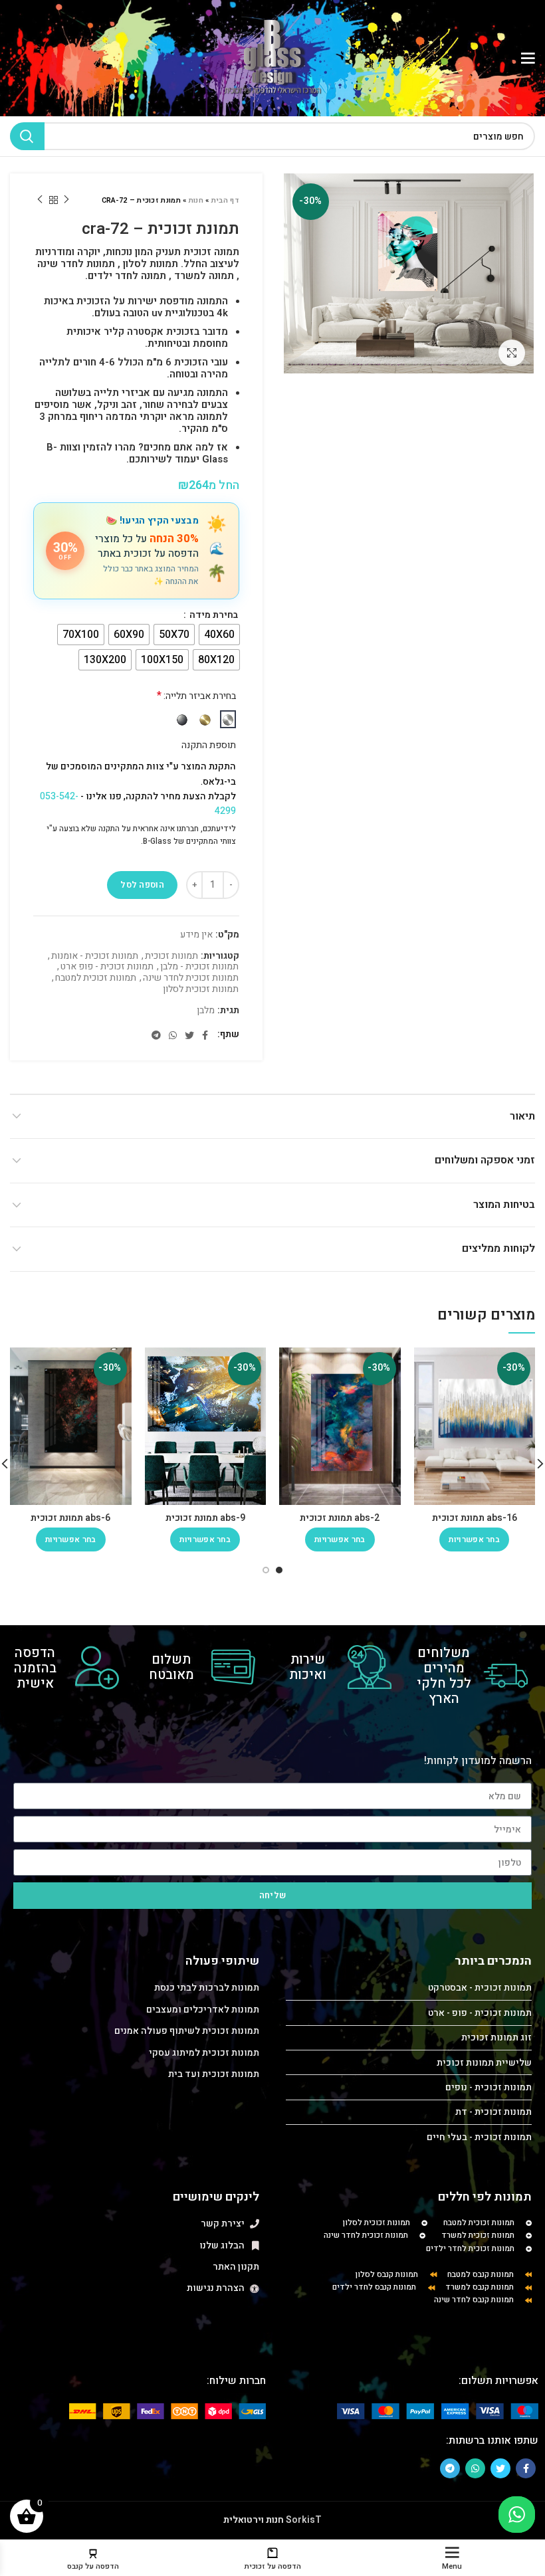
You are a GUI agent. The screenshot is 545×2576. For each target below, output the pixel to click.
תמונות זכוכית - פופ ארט (107, 967)
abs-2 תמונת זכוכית (340, 1518)
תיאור (522, 1116)
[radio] (219, 635)
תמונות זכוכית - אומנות (95, 956)
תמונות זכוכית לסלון (201, 990)
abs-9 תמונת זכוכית (205, 1518)
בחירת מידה (213, 615)
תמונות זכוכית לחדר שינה (191, 978)
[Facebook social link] (205, 1035)
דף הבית (225, 200)
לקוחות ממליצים (498, 1248)
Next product (40, 200)
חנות (196, 200)
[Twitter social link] (189, 1035)
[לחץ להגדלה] (512, 353)
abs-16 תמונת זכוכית (475, 1518)
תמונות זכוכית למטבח (96, 978)
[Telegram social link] (156, 1035)
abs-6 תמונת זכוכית (70, 1518)
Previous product (66, 200)
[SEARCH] (27, 136)
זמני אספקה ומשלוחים (485, 1160)
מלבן (206, 1011)
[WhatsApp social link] (173, 1035)
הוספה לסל (142, 885)
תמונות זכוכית (171, 956)
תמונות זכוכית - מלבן (199, 967)
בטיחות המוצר (504, 1205)
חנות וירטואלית (254, 2520)
